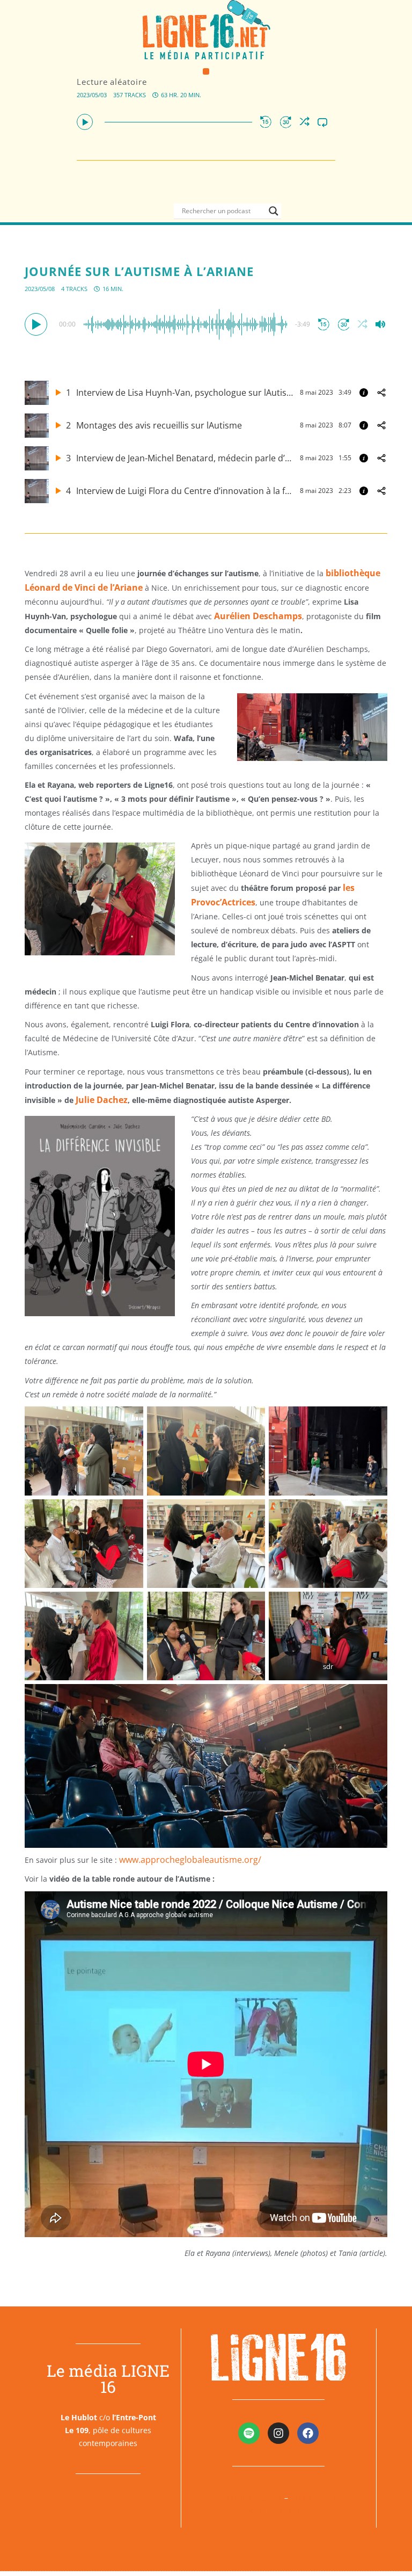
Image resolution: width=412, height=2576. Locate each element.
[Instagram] (278, 2433)
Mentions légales (248, 2497)
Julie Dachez (102, 1100)
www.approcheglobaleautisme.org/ (190, 1860)
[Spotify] (249, 2433)
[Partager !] (381, 393)
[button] (206, 72)
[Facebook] (308, 2433)
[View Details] (364, 393)
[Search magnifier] (274, 211)
